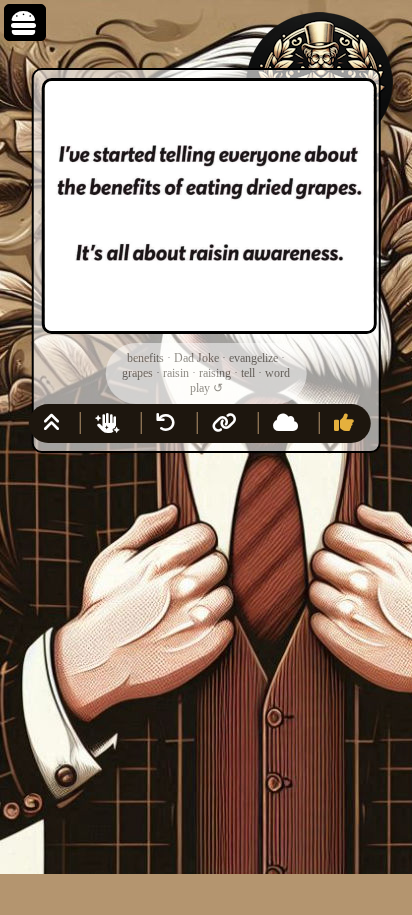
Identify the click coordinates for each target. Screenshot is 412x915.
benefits (145, 358)
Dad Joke (196, 358)
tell (248, 373)
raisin (176, 373)
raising (215, 373)
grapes (137, 373)
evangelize (253, 358)
